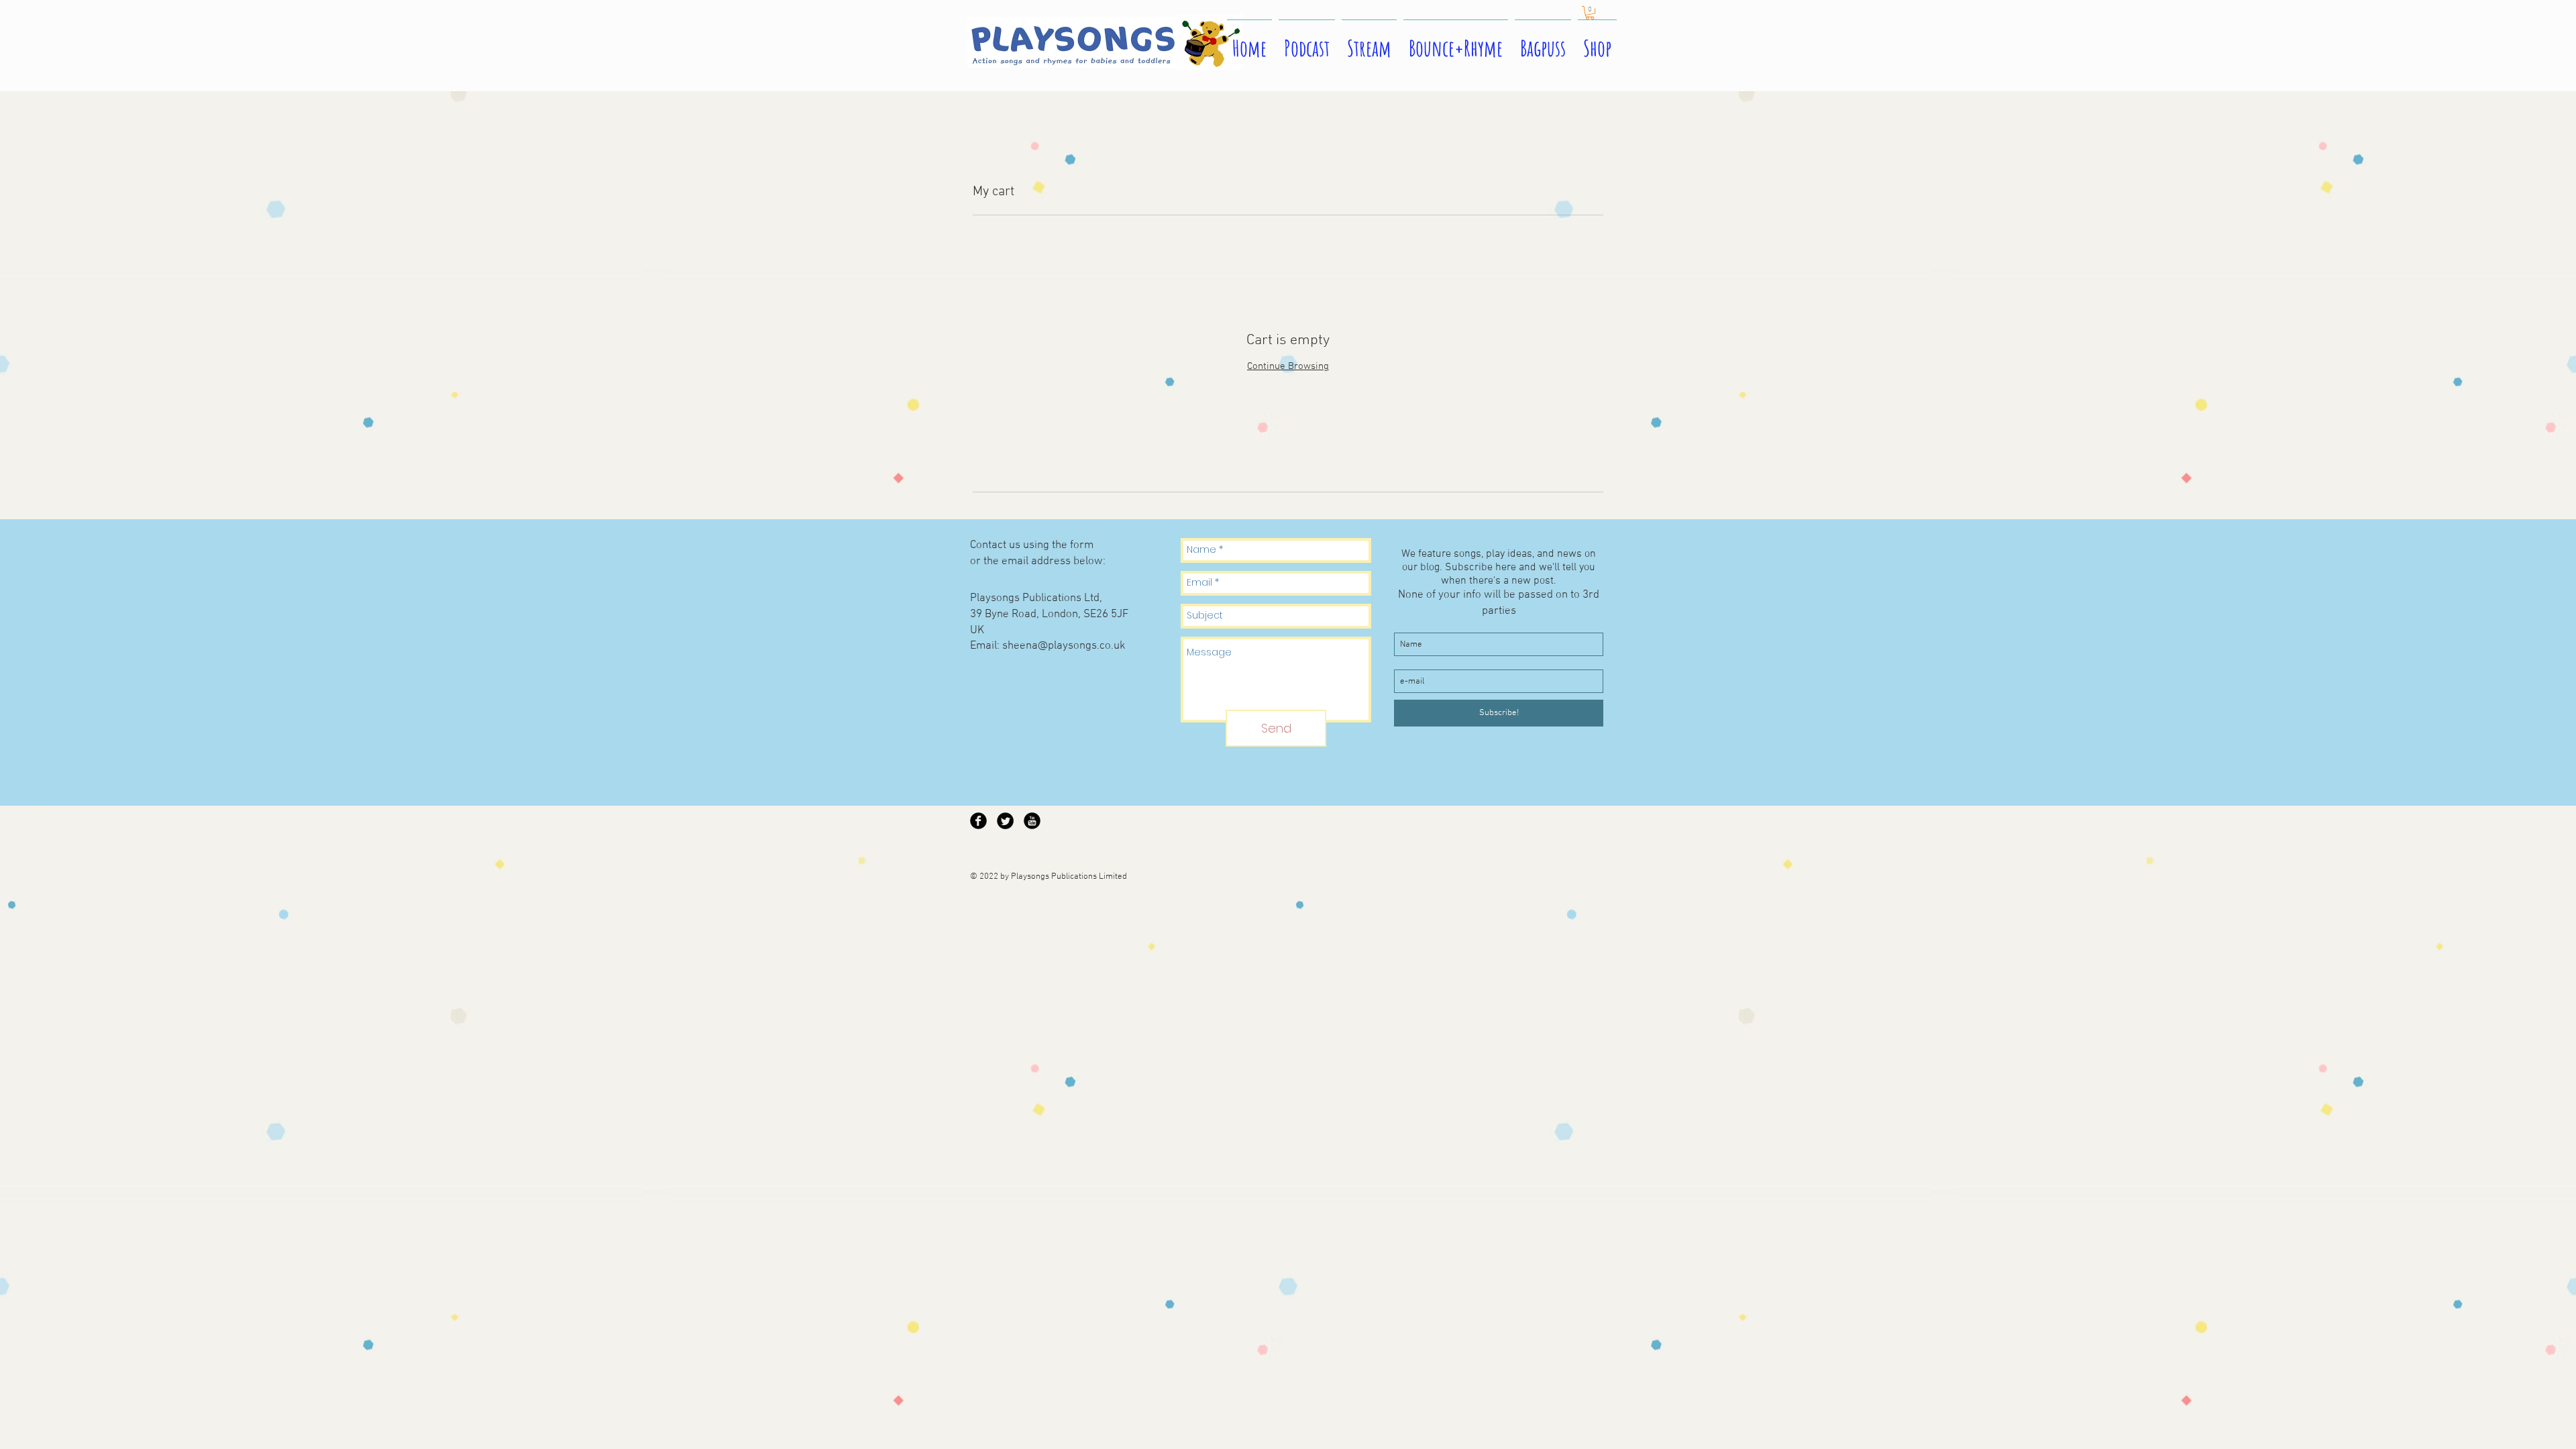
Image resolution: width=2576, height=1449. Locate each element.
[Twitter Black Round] (1005, 821)
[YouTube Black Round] (1032, 821)
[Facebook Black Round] (978, 821)
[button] (1590, 13)
